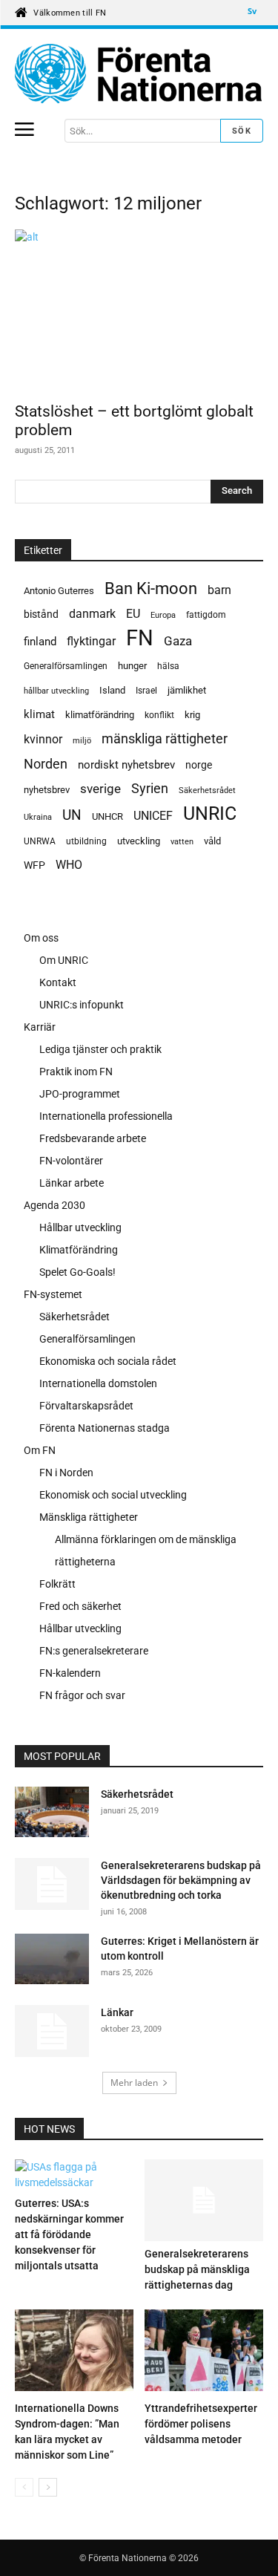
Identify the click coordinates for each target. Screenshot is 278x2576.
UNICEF (153, 816)
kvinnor (43, 739)
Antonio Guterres (59, 591)
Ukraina (38, 817)
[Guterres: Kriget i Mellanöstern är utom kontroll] (52, 1962)
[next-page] (48, 2487)
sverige (100, 789)
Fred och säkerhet (80, 1606)
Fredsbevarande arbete (93, 1138)
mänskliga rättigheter (165, 738)
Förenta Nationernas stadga (105, 1428)
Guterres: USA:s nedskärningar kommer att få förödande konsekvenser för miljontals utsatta (69, 2234)
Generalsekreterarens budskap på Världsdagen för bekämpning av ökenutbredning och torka (181, 1880)
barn (219, 590)
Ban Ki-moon (151, 588)
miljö (82, 741)
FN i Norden (66, 1473)
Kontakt (58, 982)
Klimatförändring (79, 1250)
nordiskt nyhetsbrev (126, 765)
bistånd (41, 614)
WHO (69, 865)
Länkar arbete (72, 1183)
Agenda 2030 (54, 1205)
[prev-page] (24, 2487)
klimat (39, 714)
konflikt (159, 715)
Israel (146, 691)
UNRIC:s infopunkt (82, 1005)
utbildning (86, 841)
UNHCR (107, 816)
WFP (34, 865)
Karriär (40, 1027)
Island (112, 690)
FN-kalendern (70, 1673)
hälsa (168, 666)
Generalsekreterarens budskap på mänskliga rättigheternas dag (197, 2269)
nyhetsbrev (47, 790)
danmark (92, 614)
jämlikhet (187, 690)
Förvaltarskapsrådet (86, 1406)
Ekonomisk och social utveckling (113, 1495)
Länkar (117, 2012)
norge (199, 765)
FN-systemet (53, 1294)
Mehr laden (134, 2083)
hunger (132, 666)
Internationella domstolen (98, 1383)
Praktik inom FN (76, 1072)
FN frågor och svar (82, 1695)
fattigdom (206, 615)
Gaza (178, 641)
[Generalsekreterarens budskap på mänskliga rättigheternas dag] (204, 2200)
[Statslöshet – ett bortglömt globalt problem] (139, 311)
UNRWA (40, 841)
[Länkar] (52, 2031)
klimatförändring (100, 715)
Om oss (41, 938)
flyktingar (91, 641)
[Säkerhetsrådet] (52, 1812)
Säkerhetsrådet (207, 790)
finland (40, 642)
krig (192, 715)
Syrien (150, 788)
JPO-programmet (80, 1094)
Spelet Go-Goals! (77, 1272)
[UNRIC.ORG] (139, 74)
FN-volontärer (71, 1161)
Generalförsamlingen (66, 666)
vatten (182, 841)
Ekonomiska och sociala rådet (108, 1361)
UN (72, 816)
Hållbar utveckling (80, 1227)
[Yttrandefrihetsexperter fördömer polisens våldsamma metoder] (204, 2352)
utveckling (139, 841)
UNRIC (210, 813)
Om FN (40, 1450)
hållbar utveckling (56, 691)
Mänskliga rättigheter (89, 1517)
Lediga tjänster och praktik (100, 1049)
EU (133, 614)
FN (140, 638)
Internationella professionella (106, 1116)
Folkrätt (57, 1584)
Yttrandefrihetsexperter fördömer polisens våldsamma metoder (201, 2424)
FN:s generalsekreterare (94, 1651)
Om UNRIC (64, 960)
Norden (46, 764)
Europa (163, 615)
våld (212, 841)
